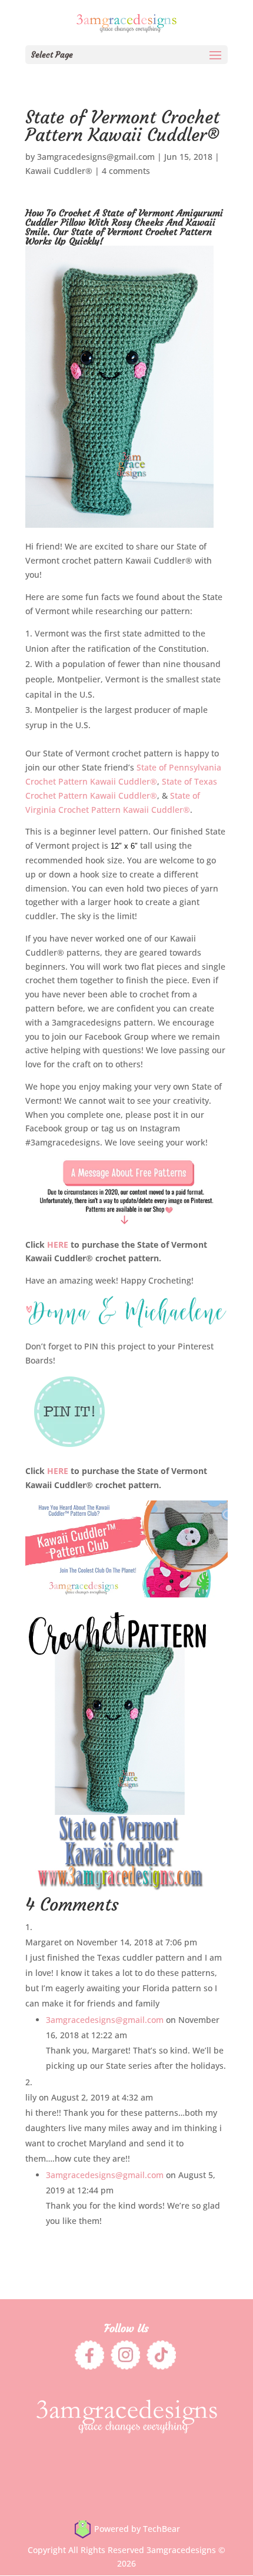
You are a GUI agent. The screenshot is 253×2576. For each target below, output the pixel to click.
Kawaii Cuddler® (59, 171)
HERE (58, 1245)
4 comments (126, 171)
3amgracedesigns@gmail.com (96, 157)
